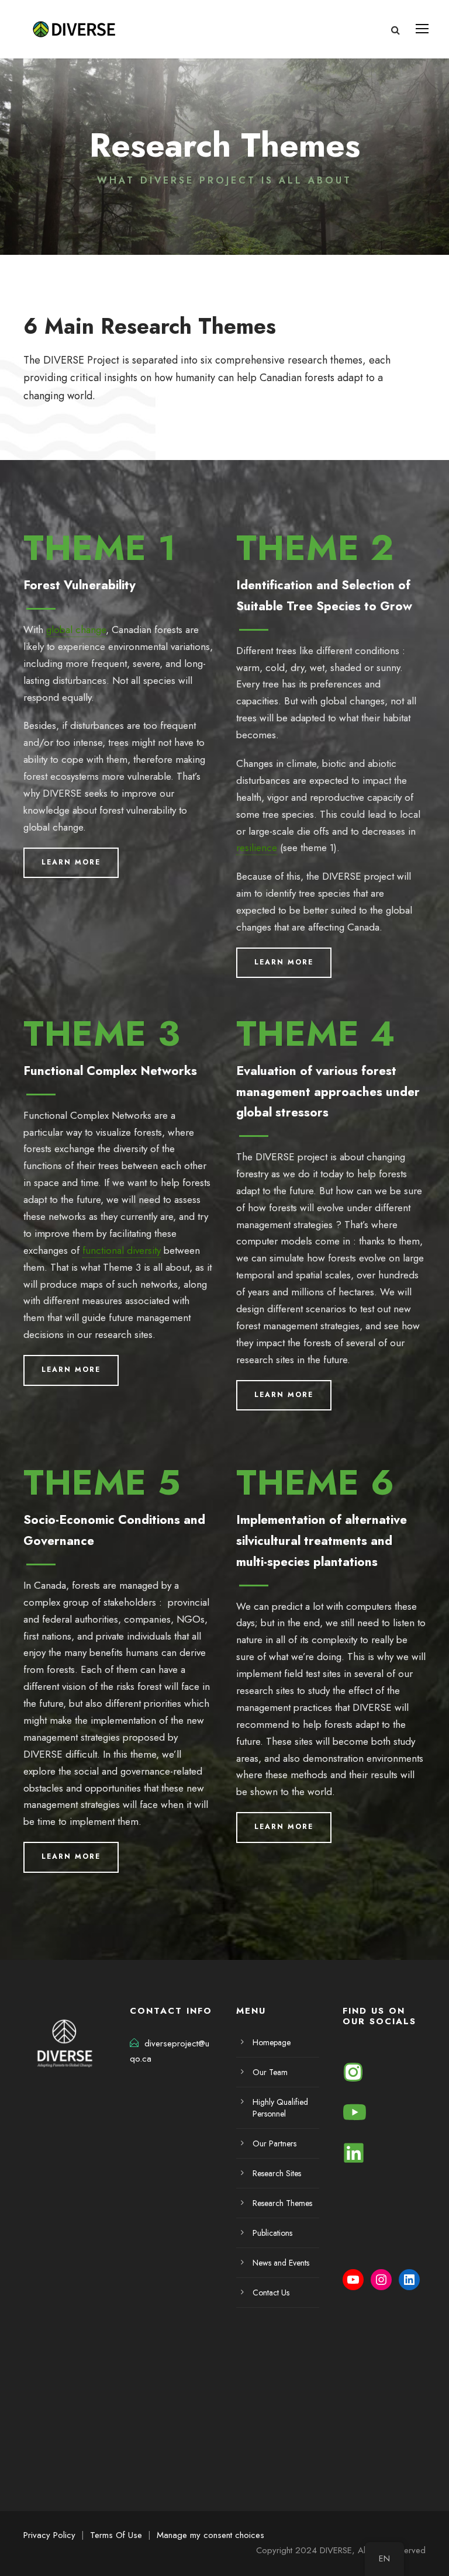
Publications (272, 2233)
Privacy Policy (49, 2535)
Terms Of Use (116, 2535)
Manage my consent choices (210, 2535)
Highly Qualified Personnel (280, 2108)
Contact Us (271, 2293)
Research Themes (282, 2203)
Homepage (272, 2042)
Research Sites (277, 2173)
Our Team (270, 2072)
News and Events (281, 2263)
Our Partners (274, 2143)
